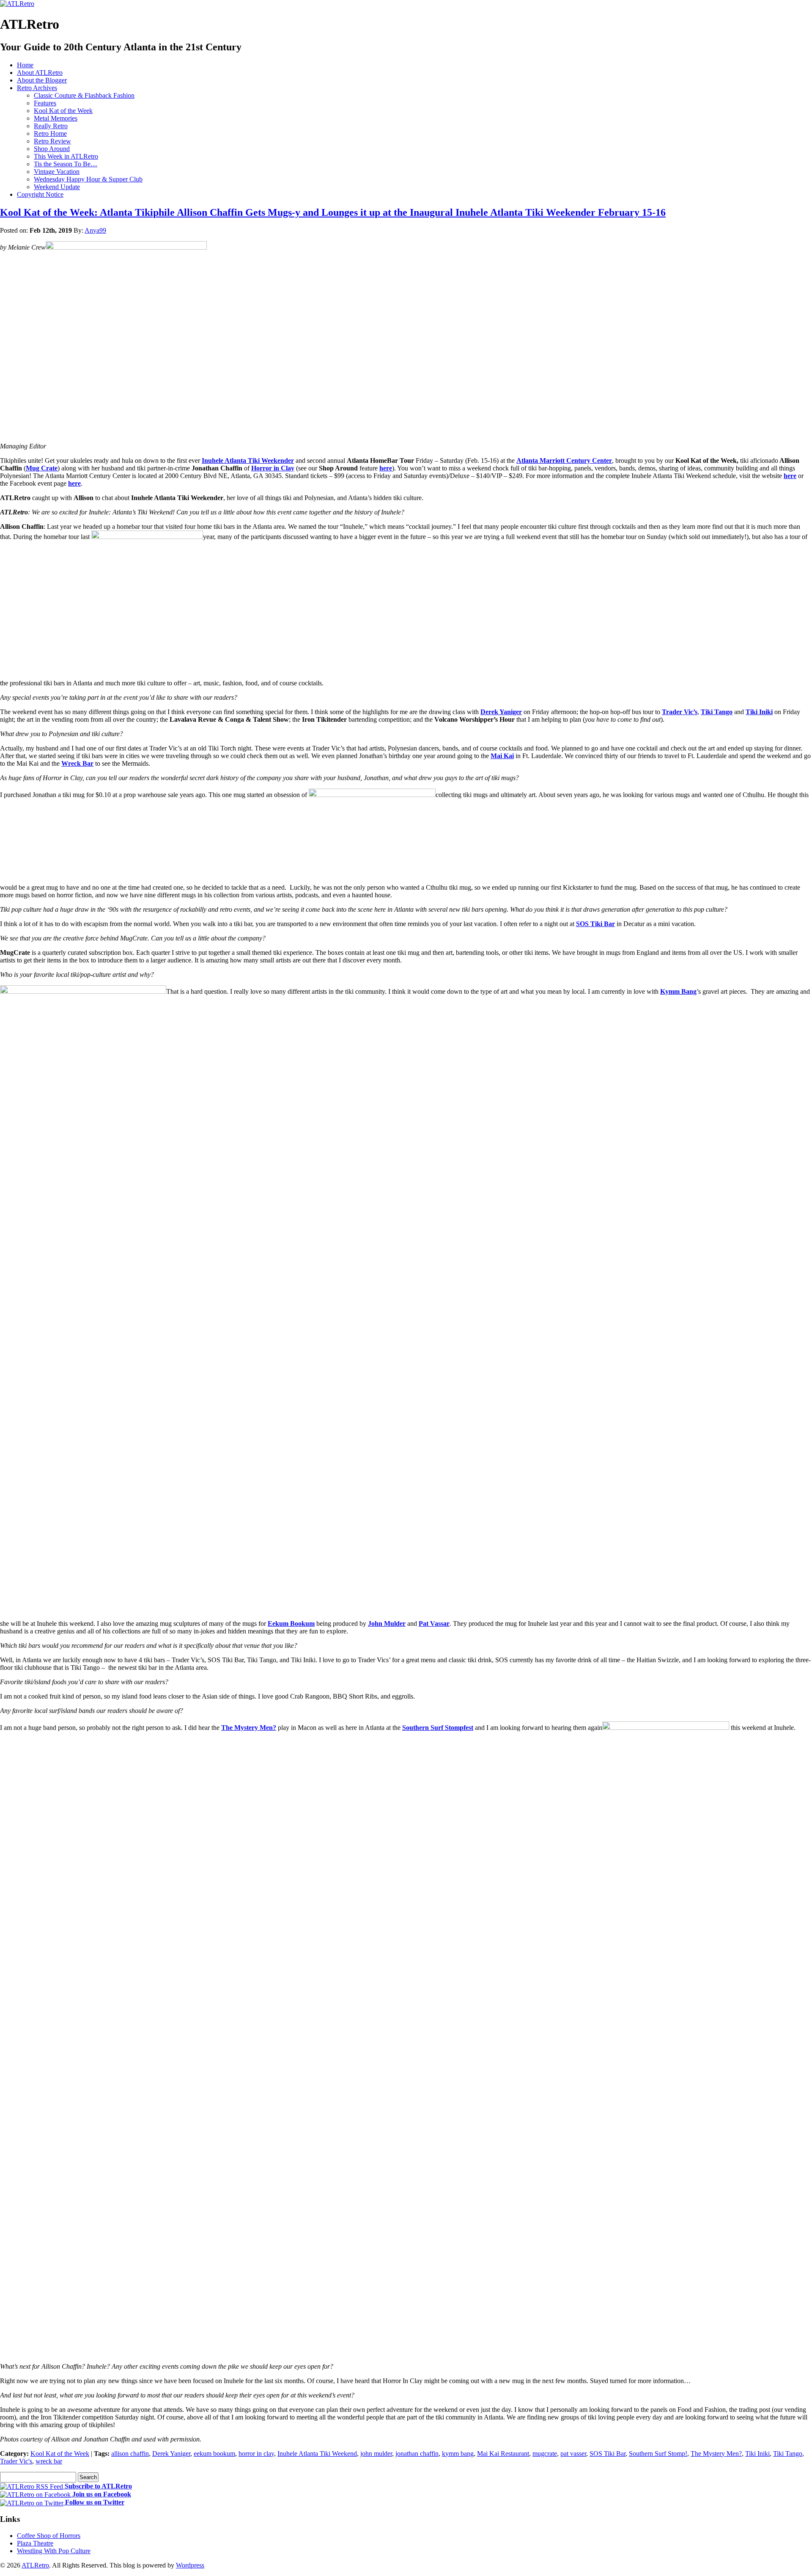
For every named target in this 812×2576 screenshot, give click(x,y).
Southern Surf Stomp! (658, 2454)
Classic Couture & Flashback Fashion (84, 95)
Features (45, 103)
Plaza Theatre (35, 2543)
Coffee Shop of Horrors (49, 2536)
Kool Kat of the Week (63, 111)
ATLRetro (35, 2565)
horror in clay (256, 2454)
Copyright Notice (40, 194)
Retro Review (52, 141)
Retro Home (50, 133)
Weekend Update (57, 187)
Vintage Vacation (57, 172)
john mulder (376, 2454)
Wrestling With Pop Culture (54, 2551)
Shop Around (52, 149)
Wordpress (190, 2565)
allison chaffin (130, 2454)
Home (25, 65)
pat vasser (573, 2454)
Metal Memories (56, 118)
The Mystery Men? (716, 2454)
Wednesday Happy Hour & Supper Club (88, 179)
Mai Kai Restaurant (503, 2454)
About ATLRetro (40, 73)
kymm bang (458, 2454)
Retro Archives (37, 88)
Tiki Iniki (757, 2454)
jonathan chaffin (417, 2454)
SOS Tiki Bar (608, 2454)
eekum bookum (214, 2454)
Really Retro (51, 126)
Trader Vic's (16, 2461)
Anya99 (95, 230)
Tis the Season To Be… (66, 164)
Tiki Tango (788, 2454)
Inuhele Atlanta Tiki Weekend (317, 2454)
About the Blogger (42, 80)
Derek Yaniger (171, 2454)
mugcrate (545, 2454)
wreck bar (49, 2461)
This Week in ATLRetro (66, 156)
